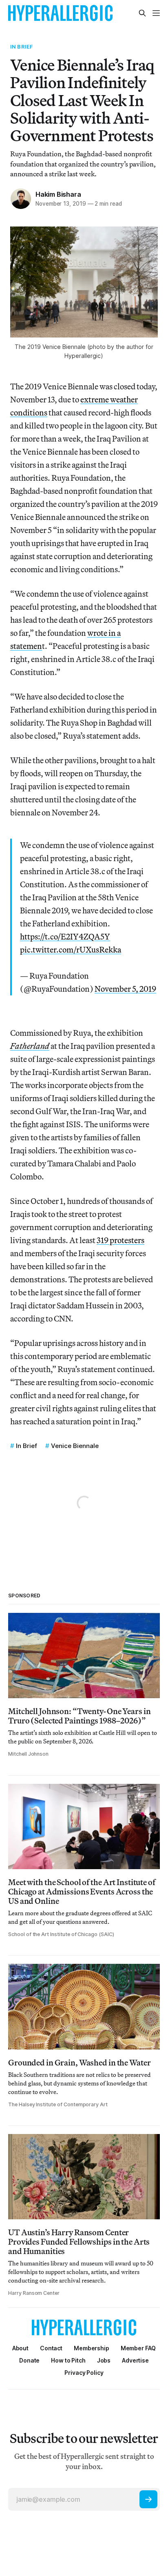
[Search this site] (142, 13)
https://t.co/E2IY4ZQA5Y (65, 936)
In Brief (22, 47)
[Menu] (156, 13)
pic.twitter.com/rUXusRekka (71, 949)
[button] (92, 2348)
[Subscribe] (148, 2499)
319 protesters (120, 1240)
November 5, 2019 (125, 989)
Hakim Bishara (58, 194)
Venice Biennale (75, 1446)
